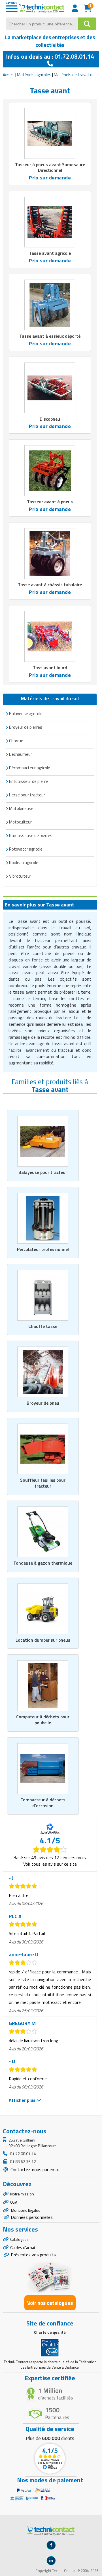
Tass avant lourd (50, 667)
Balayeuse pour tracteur (43, 1172)
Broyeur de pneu (43, 1403)
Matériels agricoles (34, 75)
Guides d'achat (23, 2247)
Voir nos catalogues (50, 2303)
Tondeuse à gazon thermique (43, 1563)
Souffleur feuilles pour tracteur (43, 1483)
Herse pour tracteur (27, 795)
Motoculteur (20, 822)
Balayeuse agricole (26, 714)
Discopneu (50, 419)
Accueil (9, 75)
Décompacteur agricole (30, 768)
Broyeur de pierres (26, 727)
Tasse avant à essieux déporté (50, 336)
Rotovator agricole (26, 849)
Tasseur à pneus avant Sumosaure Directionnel (50, 167)
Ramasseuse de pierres (31, 835)
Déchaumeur (21, 754)
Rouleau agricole (24, 863)
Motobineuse (21, 808)
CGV (14, 2202)
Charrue (16, 741)
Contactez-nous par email (34, 2169)
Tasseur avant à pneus (50, 502)
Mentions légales (25, 2210)
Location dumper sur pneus (43, 1640)
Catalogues (19, 2239)
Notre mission (22, 2194)
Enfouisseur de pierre (28, 781)
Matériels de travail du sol (77, 75)
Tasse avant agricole (50, 253)
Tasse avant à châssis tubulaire (50, 585)
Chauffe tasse (43, 1326)
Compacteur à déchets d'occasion (43, 1803)
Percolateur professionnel (43, 1249)
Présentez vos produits (33, 2255)
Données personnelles (32, 2217)
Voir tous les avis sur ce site (50, 1864)
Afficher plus (23, 2100)
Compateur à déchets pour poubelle (43, 1720)
